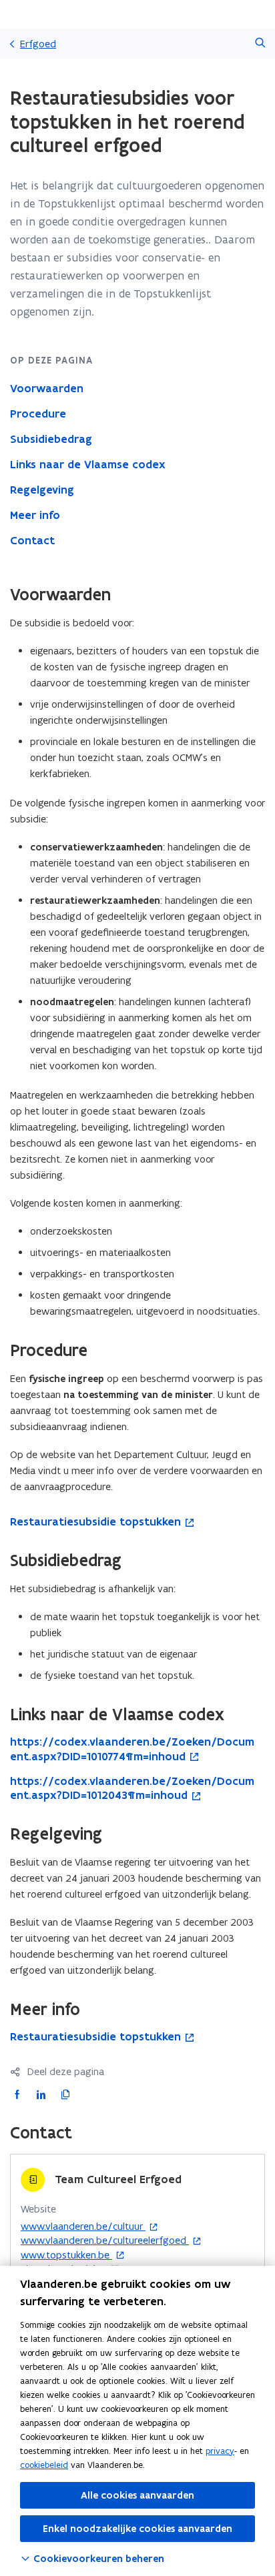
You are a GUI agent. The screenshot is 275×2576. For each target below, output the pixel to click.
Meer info (35, 515)
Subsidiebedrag (51, 439)
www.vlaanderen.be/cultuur (83, 2226)
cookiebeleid (44, 2465)
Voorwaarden (47, 388)
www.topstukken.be (66, 2255)
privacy (220, 2451)
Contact (32, 540)
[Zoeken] (260, 44)
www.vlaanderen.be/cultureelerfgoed (105, 2240)
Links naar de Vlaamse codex (88, 464)
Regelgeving (42, 490)
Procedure (38, 414)
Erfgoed (38, 44)
